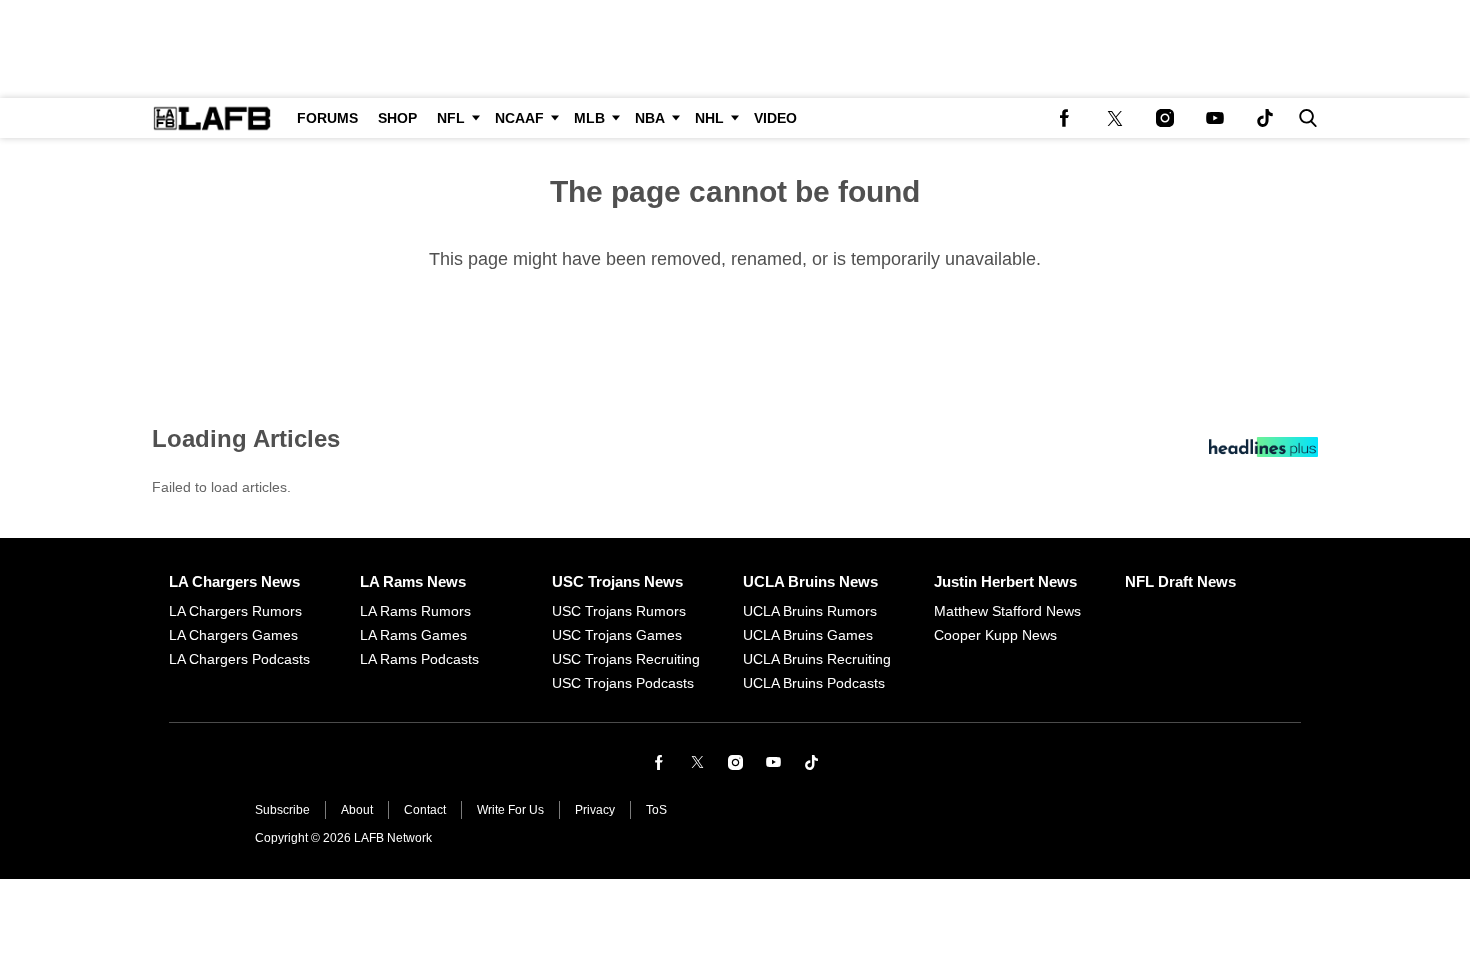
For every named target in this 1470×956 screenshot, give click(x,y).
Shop (397, 118)
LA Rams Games (413, 635)
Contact (425, 810)
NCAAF (519, 118)
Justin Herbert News (1005, 581)
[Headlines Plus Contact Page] (1263, 452)
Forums (327, 118)
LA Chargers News (234, 581)
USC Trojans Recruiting (626, 659)
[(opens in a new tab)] (1065, 118)
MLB (589, 118)
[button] (1304, 118)
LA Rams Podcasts (419, 659)
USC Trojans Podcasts (623, 683)
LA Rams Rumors (415, 611)
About (357, 810)
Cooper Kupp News (995, 635)
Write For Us (510, 810)
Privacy (595, 810)
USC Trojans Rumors (619, 611)
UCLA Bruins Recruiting (817, 659)
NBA (650, 118)
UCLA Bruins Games (808, 635)
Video (775, 118)
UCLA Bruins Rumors (810, 611)
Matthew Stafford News (1007, 611)
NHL (709, 118)
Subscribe (282, 810)
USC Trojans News (617, 581)
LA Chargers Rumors (235, 611)
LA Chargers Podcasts (239, 659)
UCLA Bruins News (810, 581)
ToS (656, 810)
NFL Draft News (1180, 581)
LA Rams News (413, 581)
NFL (451, 118)
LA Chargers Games (233, 635)
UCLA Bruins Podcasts (814, 683)
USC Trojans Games (617, 635)
